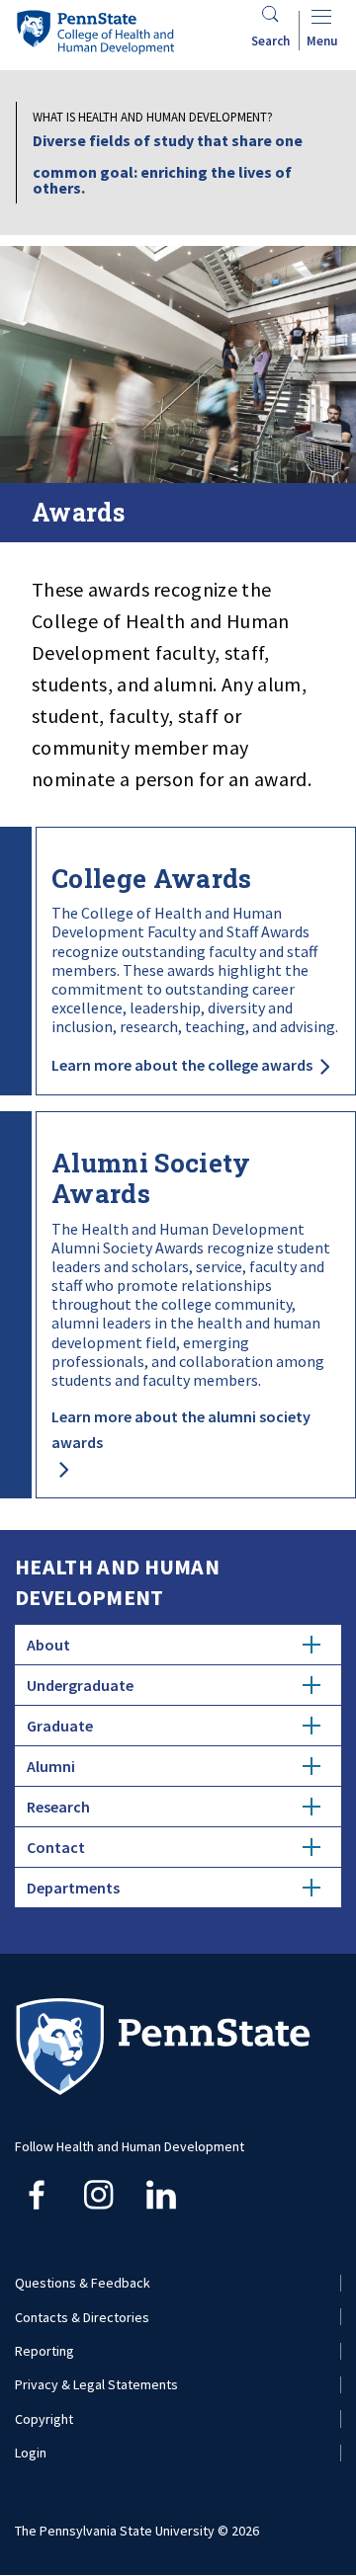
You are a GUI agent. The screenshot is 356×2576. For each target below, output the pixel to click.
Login (31, 2453)
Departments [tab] (73, 1888)
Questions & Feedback (83, 2283)
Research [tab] (58, 1807)
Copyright (44, 2419)
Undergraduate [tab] (80, 1685)
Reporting (44, 2351)
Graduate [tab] (60, 1726)
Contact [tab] (56, 1847)
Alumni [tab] (51, 1766)
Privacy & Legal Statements (96, 2384)
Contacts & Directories (82, 2317)
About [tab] (48, 1645)
